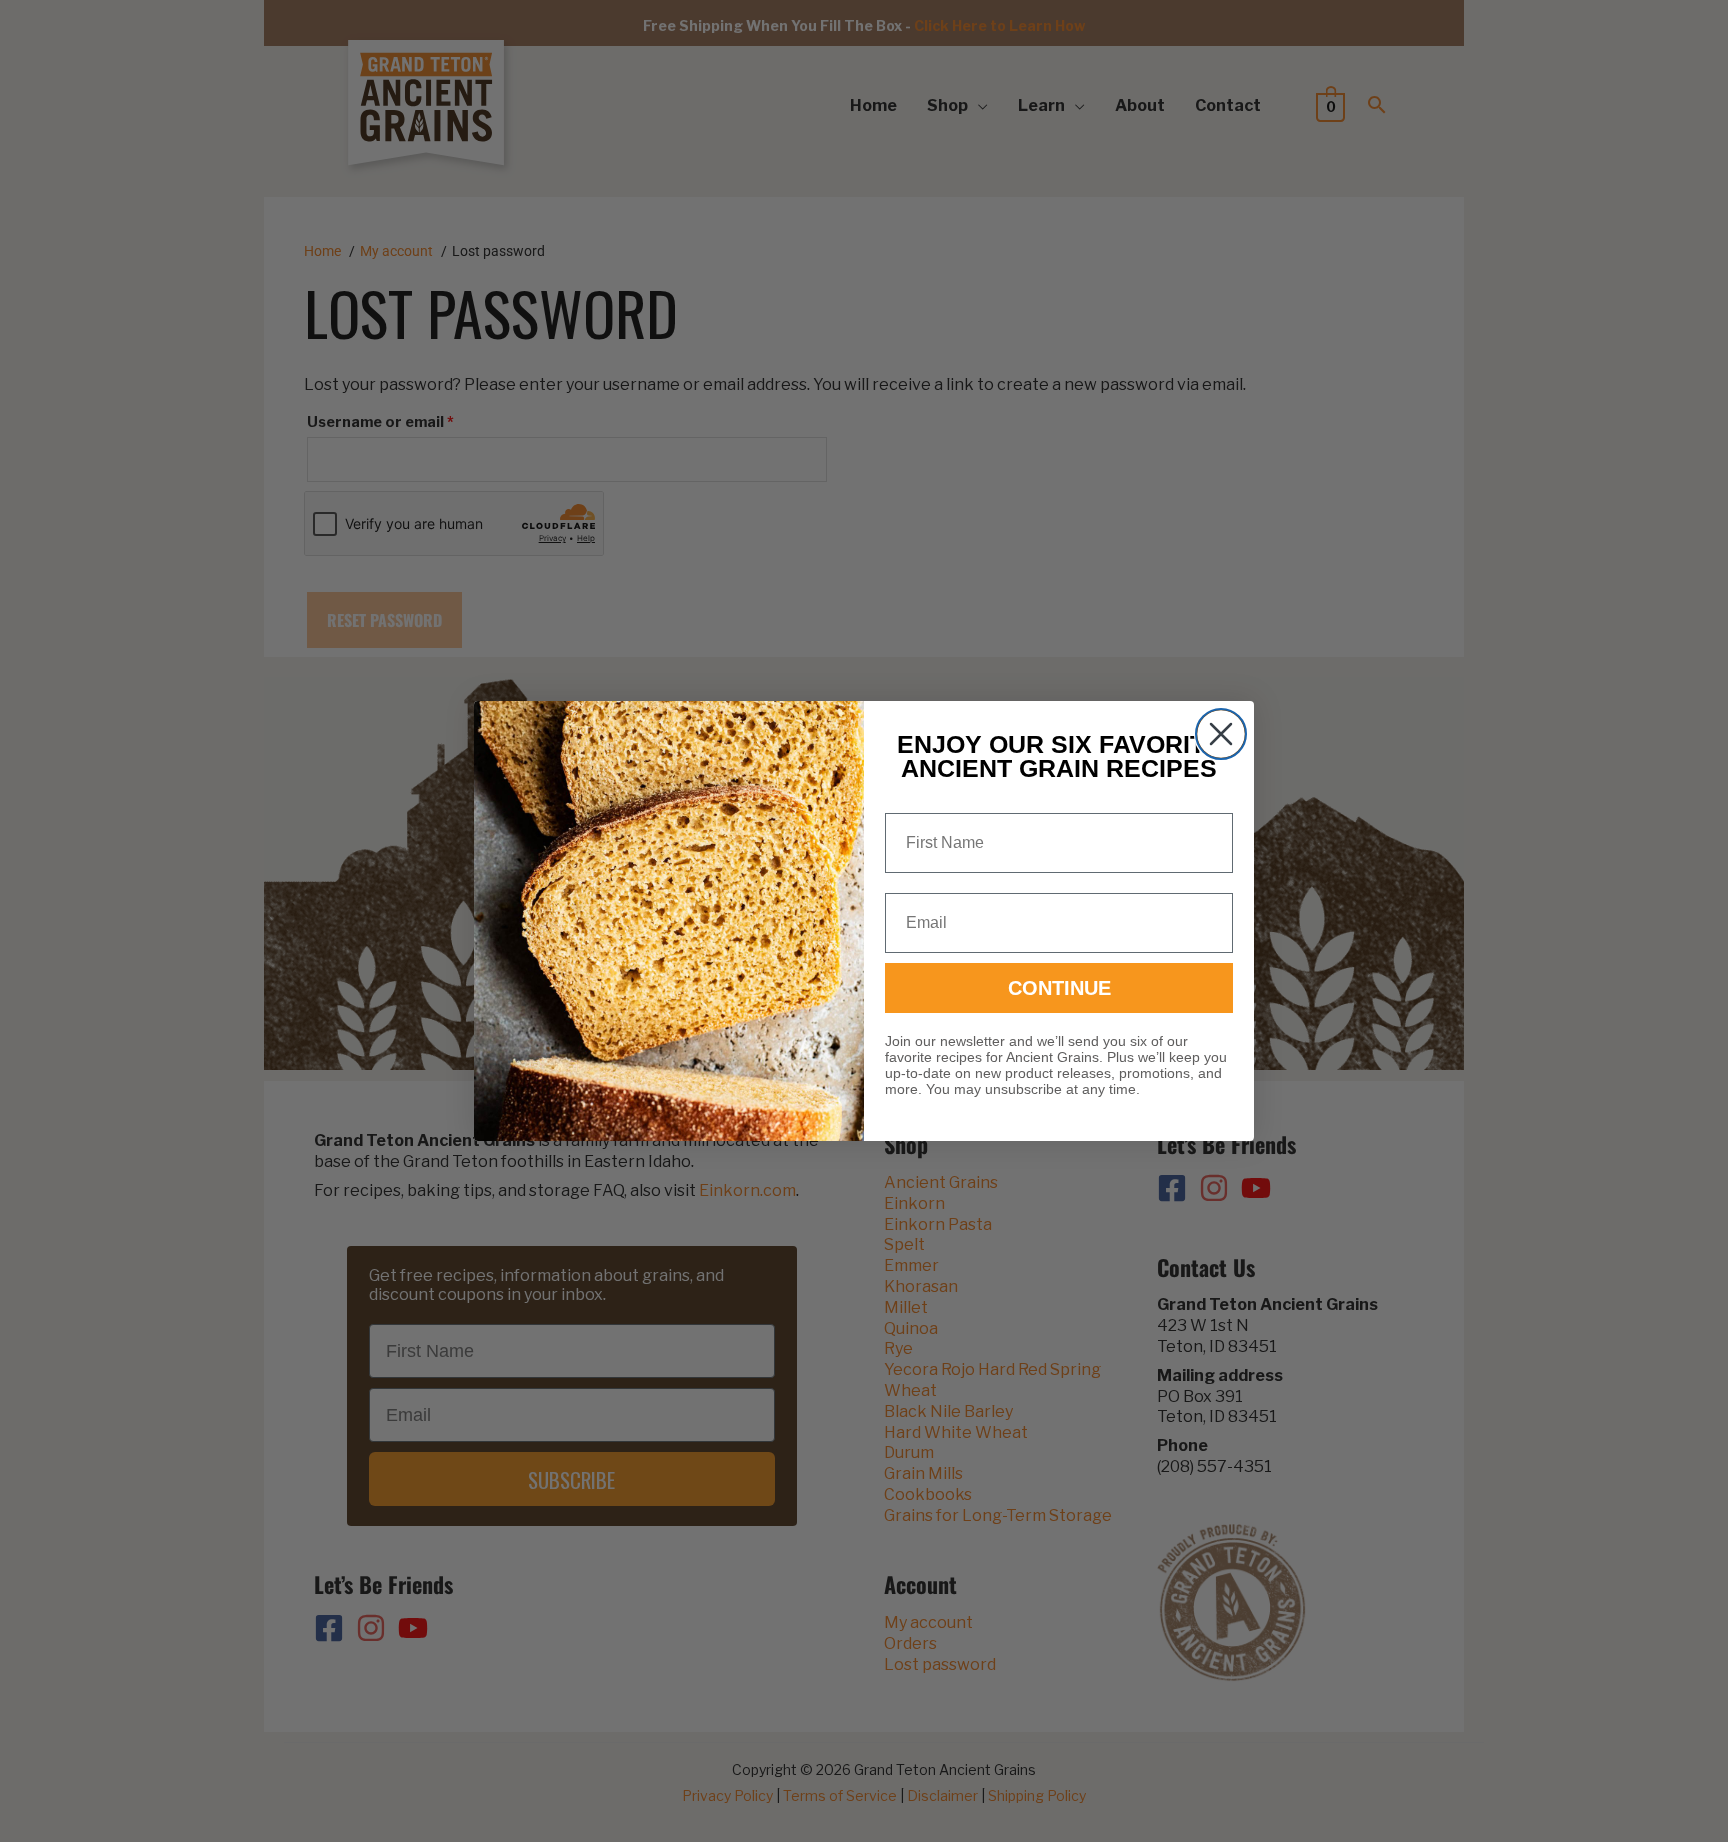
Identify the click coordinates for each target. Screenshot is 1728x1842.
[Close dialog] (1221, 734)
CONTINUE (1059, 988)
